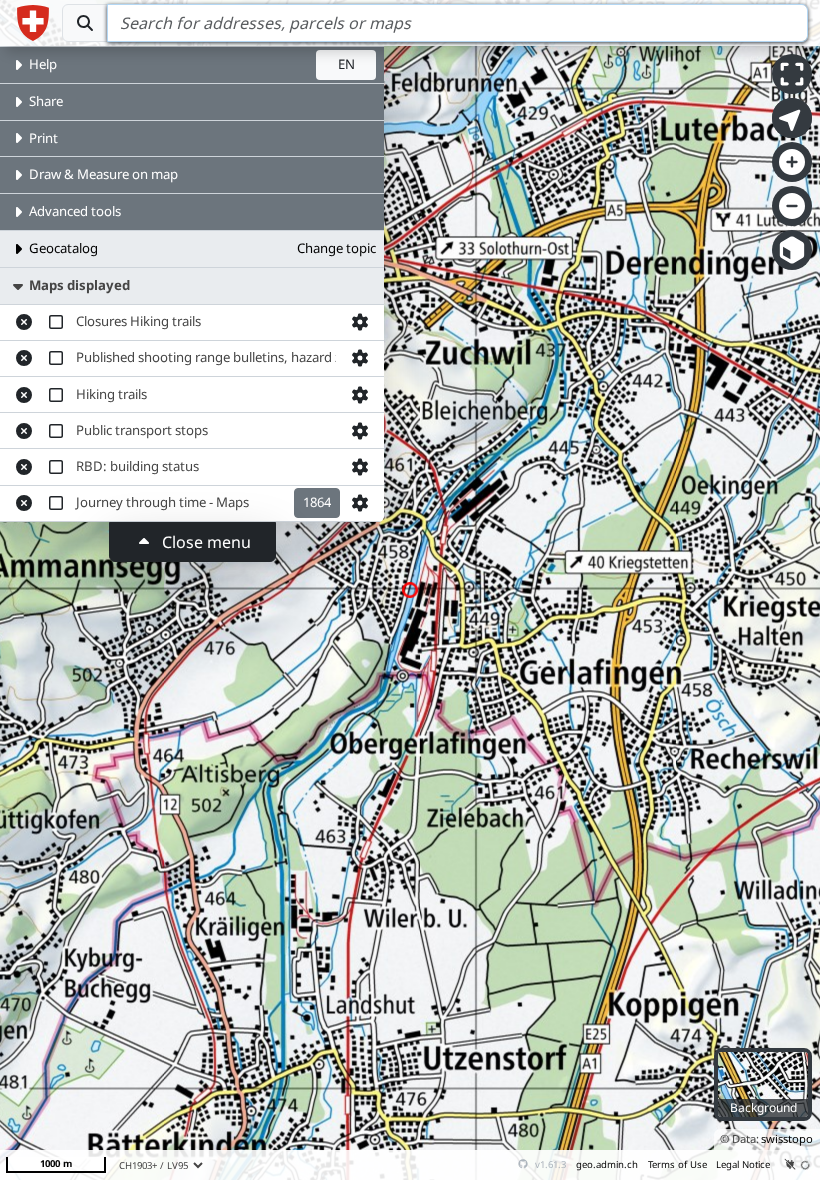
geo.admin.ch (607, 1164)
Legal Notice (743, 1164)
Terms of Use (677, 1164)
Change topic (336, 248)
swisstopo (787, 1138)
